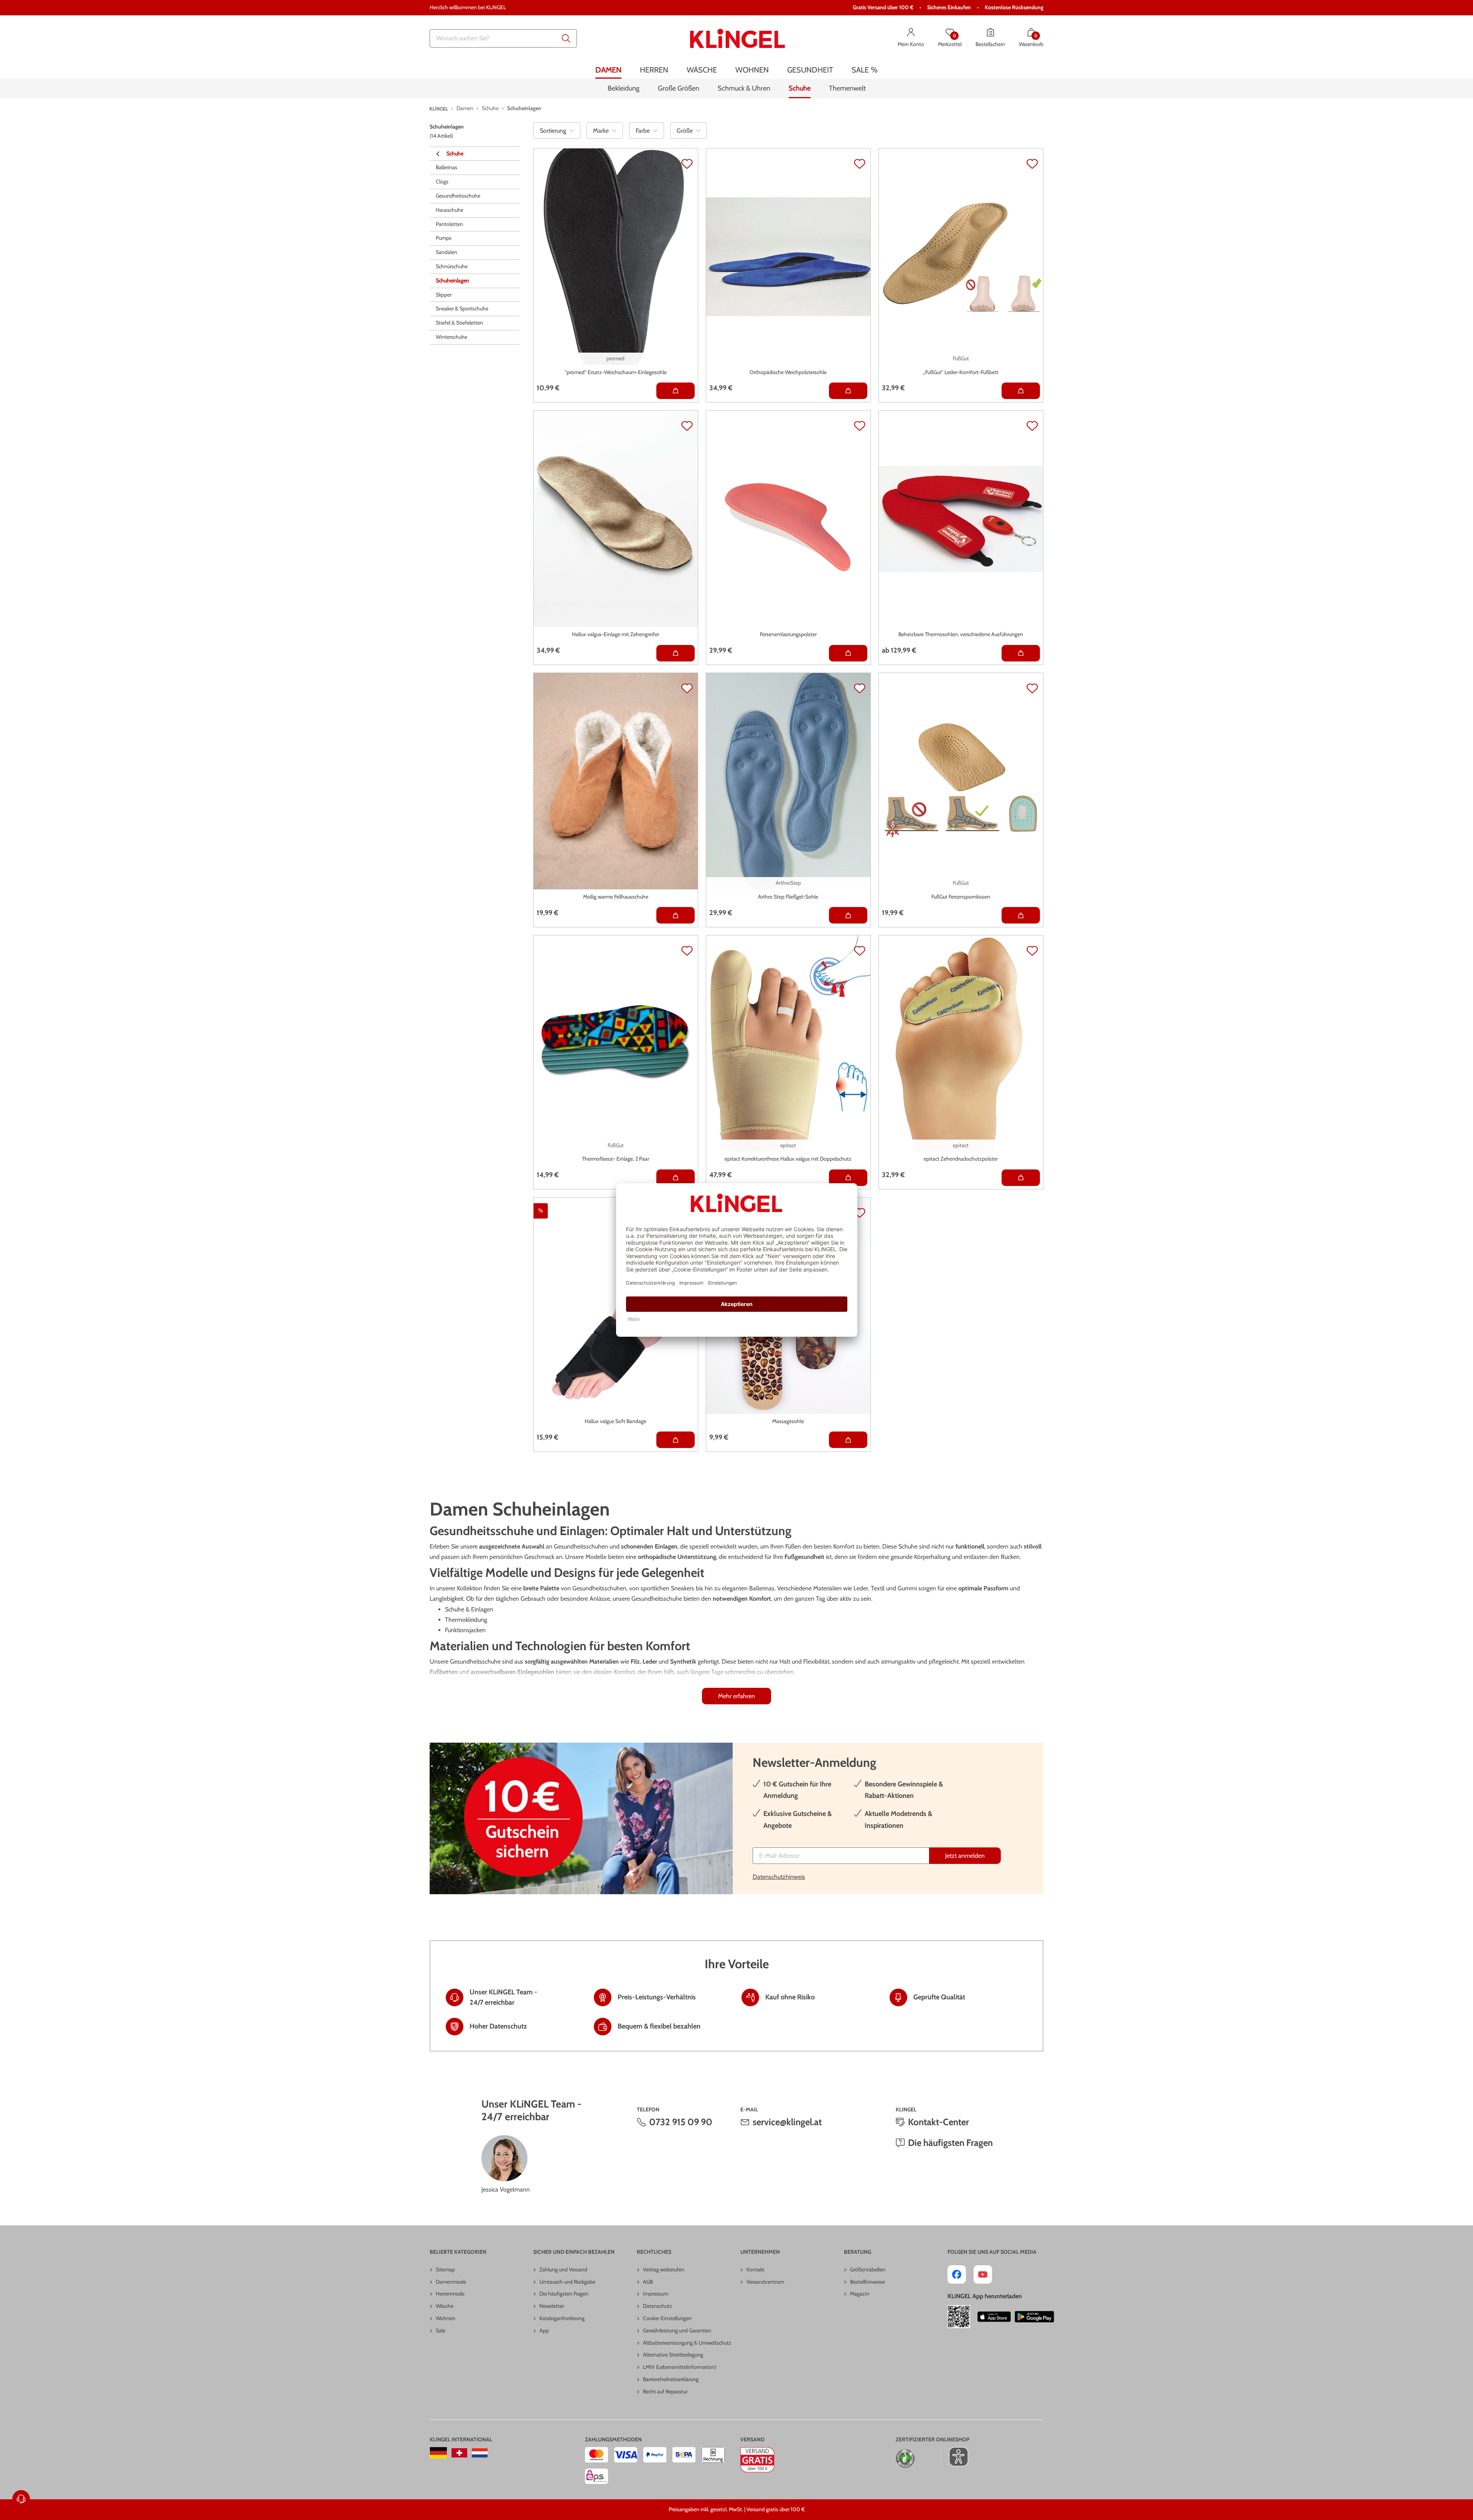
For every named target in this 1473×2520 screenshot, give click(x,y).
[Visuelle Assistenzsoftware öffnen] (955, 2457)
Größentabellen (868, 2269)
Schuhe (455, 153)
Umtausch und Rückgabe (567, 2282)
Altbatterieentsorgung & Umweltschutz (687, 2343)
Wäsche (445, 2306)
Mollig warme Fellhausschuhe (616, 897)
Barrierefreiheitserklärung (671, 2379)
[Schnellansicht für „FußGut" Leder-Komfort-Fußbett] (1021, 391)
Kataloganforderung (562, 2318)
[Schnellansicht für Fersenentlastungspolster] (848, 653)
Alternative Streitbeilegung (673, 2355)
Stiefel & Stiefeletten (459, 323)
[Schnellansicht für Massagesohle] (848, 1440)
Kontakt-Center (938, 2122)
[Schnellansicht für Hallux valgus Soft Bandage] (676, 1440)
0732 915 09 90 (681, 2122)
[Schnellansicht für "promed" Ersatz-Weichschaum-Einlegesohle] (676, 391)
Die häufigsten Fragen (950, 2143)
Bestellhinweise (867, 2282)
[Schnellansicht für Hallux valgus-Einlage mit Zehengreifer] (676, 653)
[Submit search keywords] (566, 38)
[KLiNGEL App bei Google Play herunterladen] (1034, 2317)
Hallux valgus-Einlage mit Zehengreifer (615, 634)
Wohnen (446, 2318)
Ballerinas (447, 168)
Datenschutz (657, 2306)
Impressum (656, 2294)
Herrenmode (450, 2294)
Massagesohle (788, 1421)
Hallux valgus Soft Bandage (615, 1421)
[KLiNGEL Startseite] (737, 38)
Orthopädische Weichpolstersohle (788, 372)
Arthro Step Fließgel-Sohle (788, 897)
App (544, 2330)
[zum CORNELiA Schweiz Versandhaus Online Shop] (459, 2453)
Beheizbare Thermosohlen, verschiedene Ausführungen (961, 634)
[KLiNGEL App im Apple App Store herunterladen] (994, 2317)
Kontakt (755, 2269)
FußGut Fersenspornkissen (961, 897)
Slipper (444, 295)
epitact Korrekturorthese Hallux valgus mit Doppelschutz (788, 1159)
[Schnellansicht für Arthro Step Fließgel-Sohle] (848, 915)
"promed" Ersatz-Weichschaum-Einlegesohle (616, 372)
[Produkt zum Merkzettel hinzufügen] (687, 164)
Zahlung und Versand (563, 2269)
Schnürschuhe (452, 267)
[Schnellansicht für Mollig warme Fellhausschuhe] (676, 915)
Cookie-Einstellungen (667, 2318)
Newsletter (552, 2306)
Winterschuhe (451, 337)
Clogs (442, 182)
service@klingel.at (787, 2122)
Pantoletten (449, 224)
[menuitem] (608, 70)
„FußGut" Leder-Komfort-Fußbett (961, 372)
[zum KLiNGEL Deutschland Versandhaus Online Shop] (438, 2453)
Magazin (860, 2294)
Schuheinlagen (452, 281)
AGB (648, 2282)
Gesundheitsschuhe (458, 196)
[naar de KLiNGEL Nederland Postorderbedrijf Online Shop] (480, 2453)
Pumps (444, 238)
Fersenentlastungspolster (788, 634)
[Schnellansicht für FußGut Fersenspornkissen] (1021, 915)
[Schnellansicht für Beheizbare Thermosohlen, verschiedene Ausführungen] (1021, 653)
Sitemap (445, 2269)
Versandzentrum (765, 2282)
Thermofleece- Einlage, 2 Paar (615, 1159)
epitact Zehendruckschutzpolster (961, 1159)
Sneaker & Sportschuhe (462, 309)
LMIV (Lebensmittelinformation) (680, 2367)
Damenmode (451, 2282)
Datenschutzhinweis (779, 1877)
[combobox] (503, 38)
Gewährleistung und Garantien (677, 2330)
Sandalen (447, 252)
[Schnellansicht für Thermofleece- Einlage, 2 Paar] (676, 1178)
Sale (441, 2330)
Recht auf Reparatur (665, 2391)
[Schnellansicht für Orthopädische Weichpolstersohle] (848, 391)
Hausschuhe (450, 210)
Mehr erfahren (736, 1696)
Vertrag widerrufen (664, 2269)
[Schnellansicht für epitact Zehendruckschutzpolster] (1021, 1178)
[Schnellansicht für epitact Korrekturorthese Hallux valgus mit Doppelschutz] (848, 1178)
